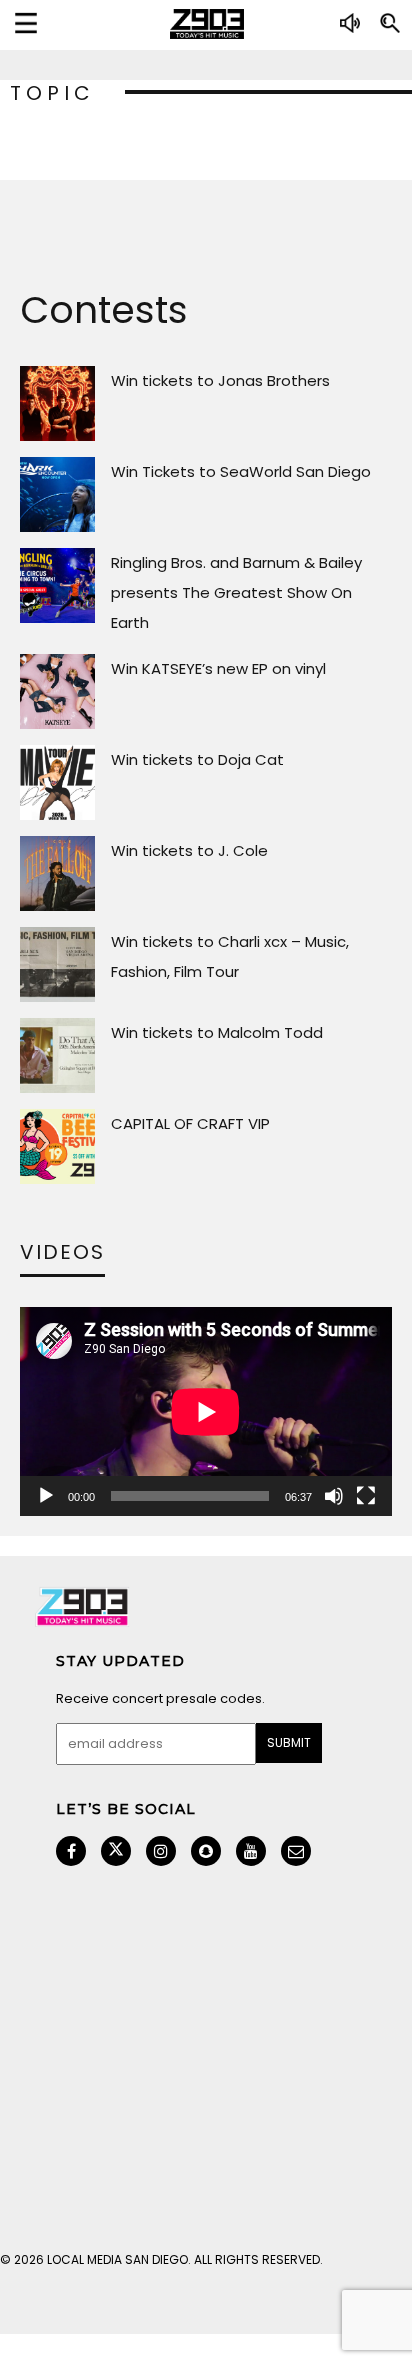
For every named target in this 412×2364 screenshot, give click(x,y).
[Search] (390, 31)
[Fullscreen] (366, 1496)
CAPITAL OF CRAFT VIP (190, 1123)
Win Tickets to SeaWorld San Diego (241, 471)
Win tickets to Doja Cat (197, 759)
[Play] (46, 1496)
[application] (206, 1411)
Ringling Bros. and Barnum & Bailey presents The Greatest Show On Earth (236, 592)
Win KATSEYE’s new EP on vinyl (218, 668)
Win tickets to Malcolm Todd (217, 1032)
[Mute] (334, 1496)
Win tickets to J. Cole (189, 850)
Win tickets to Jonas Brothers (220, 380)
